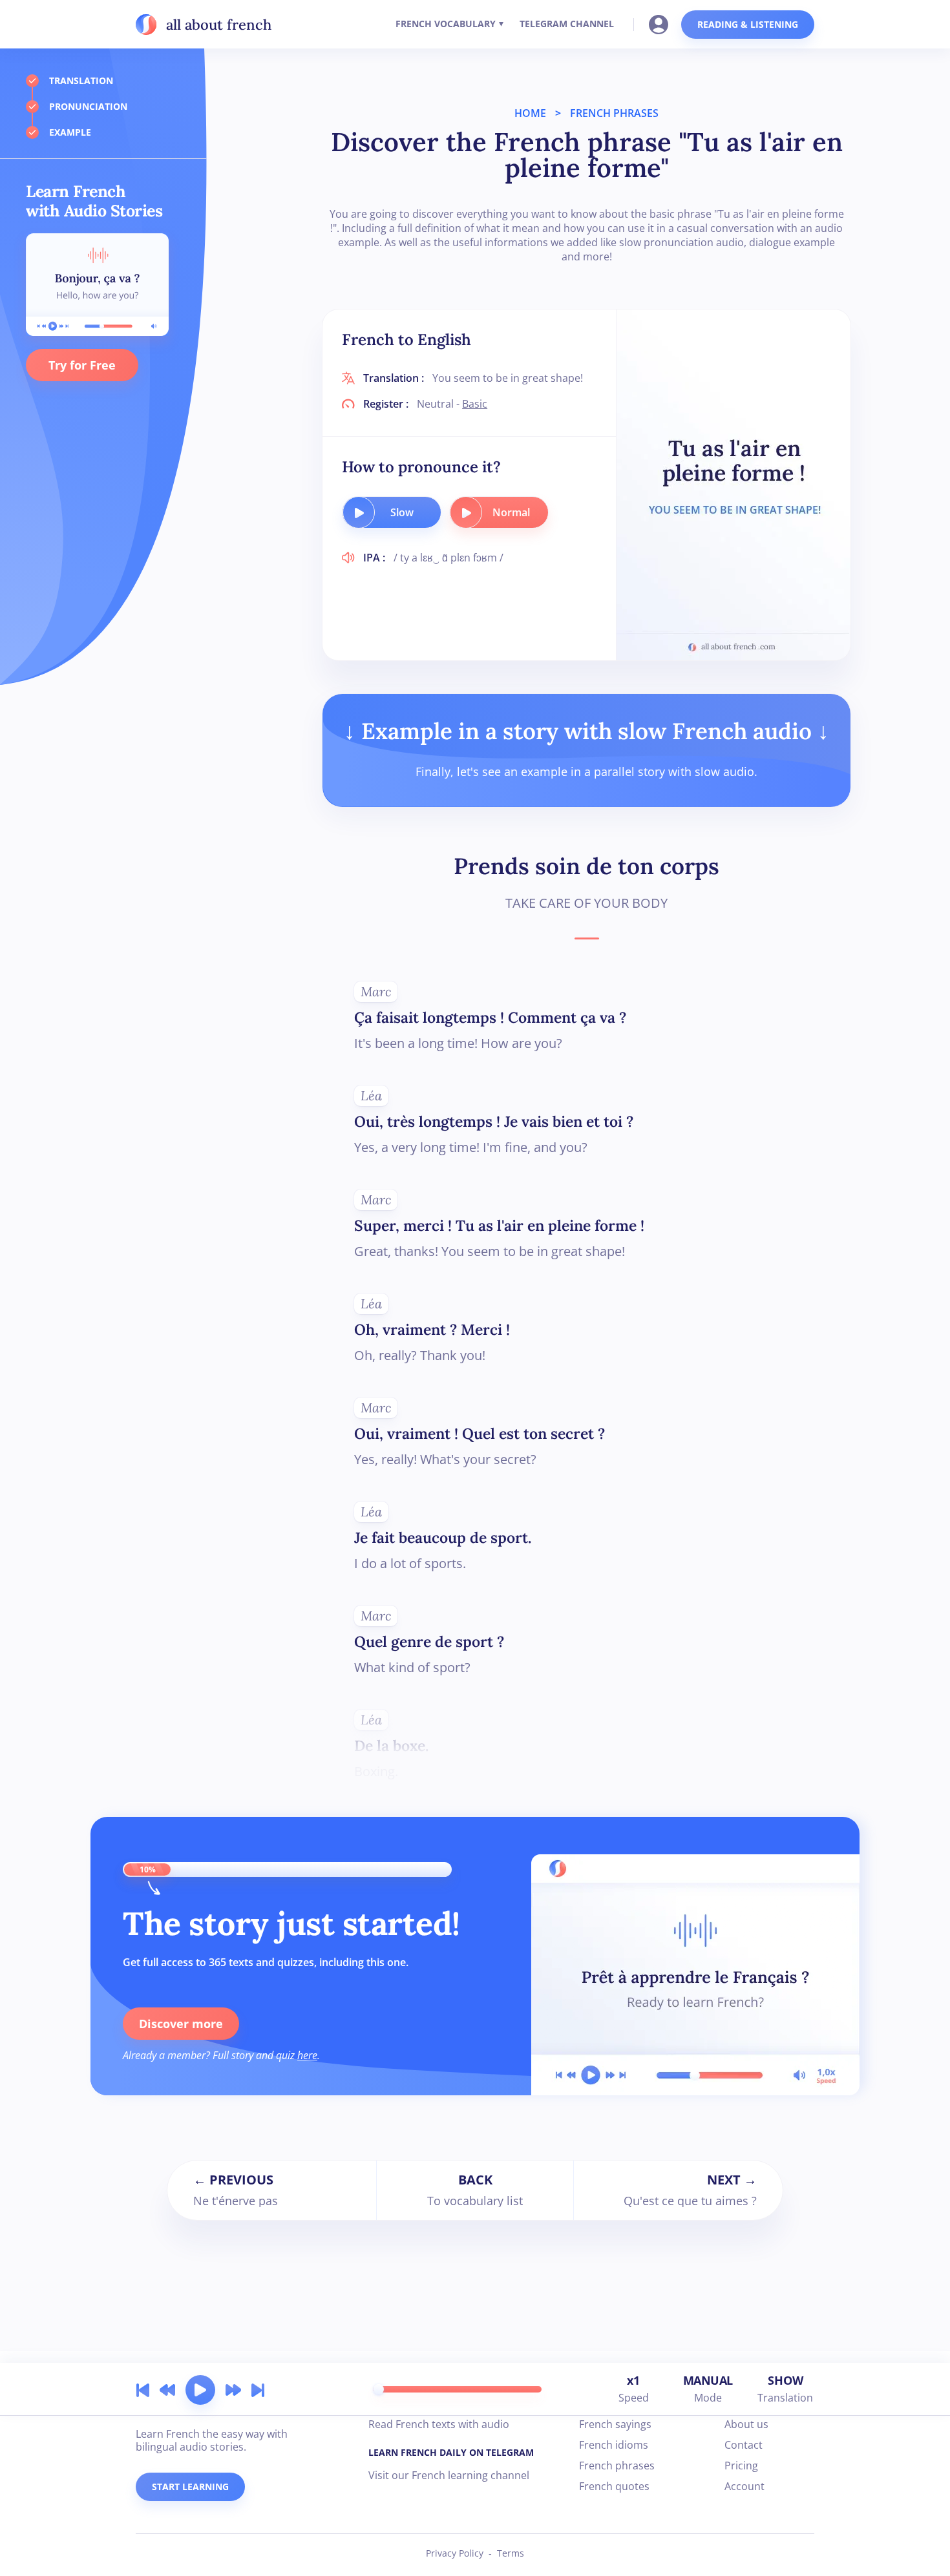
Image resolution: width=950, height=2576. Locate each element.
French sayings (615, 2424)
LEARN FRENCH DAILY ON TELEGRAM (451, 2452)
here (307, 2055)
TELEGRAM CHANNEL (567, 24)
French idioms (614, 2445)
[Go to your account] (662, 23)
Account (744, 2486)
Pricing (741, 2466)
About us (746, 2424)
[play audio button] (359, 512)
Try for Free (82, 365)
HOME (530, 113)
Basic (475, 404)
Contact (744, 2445)
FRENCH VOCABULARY (446, 24)
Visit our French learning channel (449, 2475)
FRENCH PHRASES (614, 113)
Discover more (181, 2024)
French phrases (617, 2466)
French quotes (614, 2486)
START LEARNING (190, 2487)
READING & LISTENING (748, 24)
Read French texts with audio (439, 2424)
